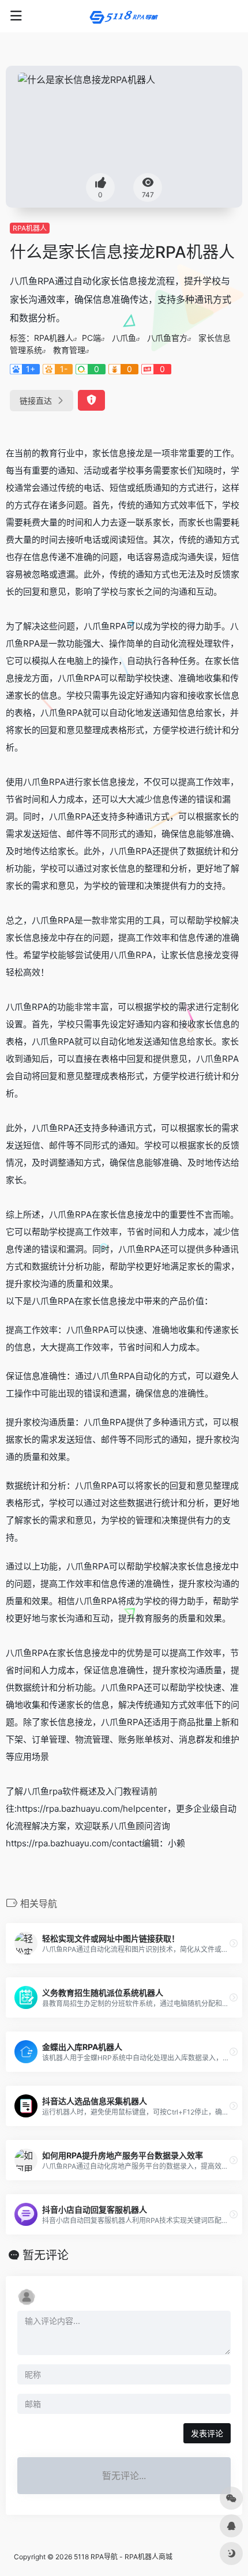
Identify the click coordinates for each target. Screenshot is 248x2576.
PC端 (91, 338)
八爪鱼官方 (167, 338)
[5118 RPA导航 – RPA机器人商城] (124, 16)
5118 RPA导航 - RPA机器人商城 (123, 2557)
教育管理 (69, 350)
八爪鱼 (124, 338)
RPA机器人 (30, 228)
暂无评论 (46, 2255)
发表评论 (207, 2433)
